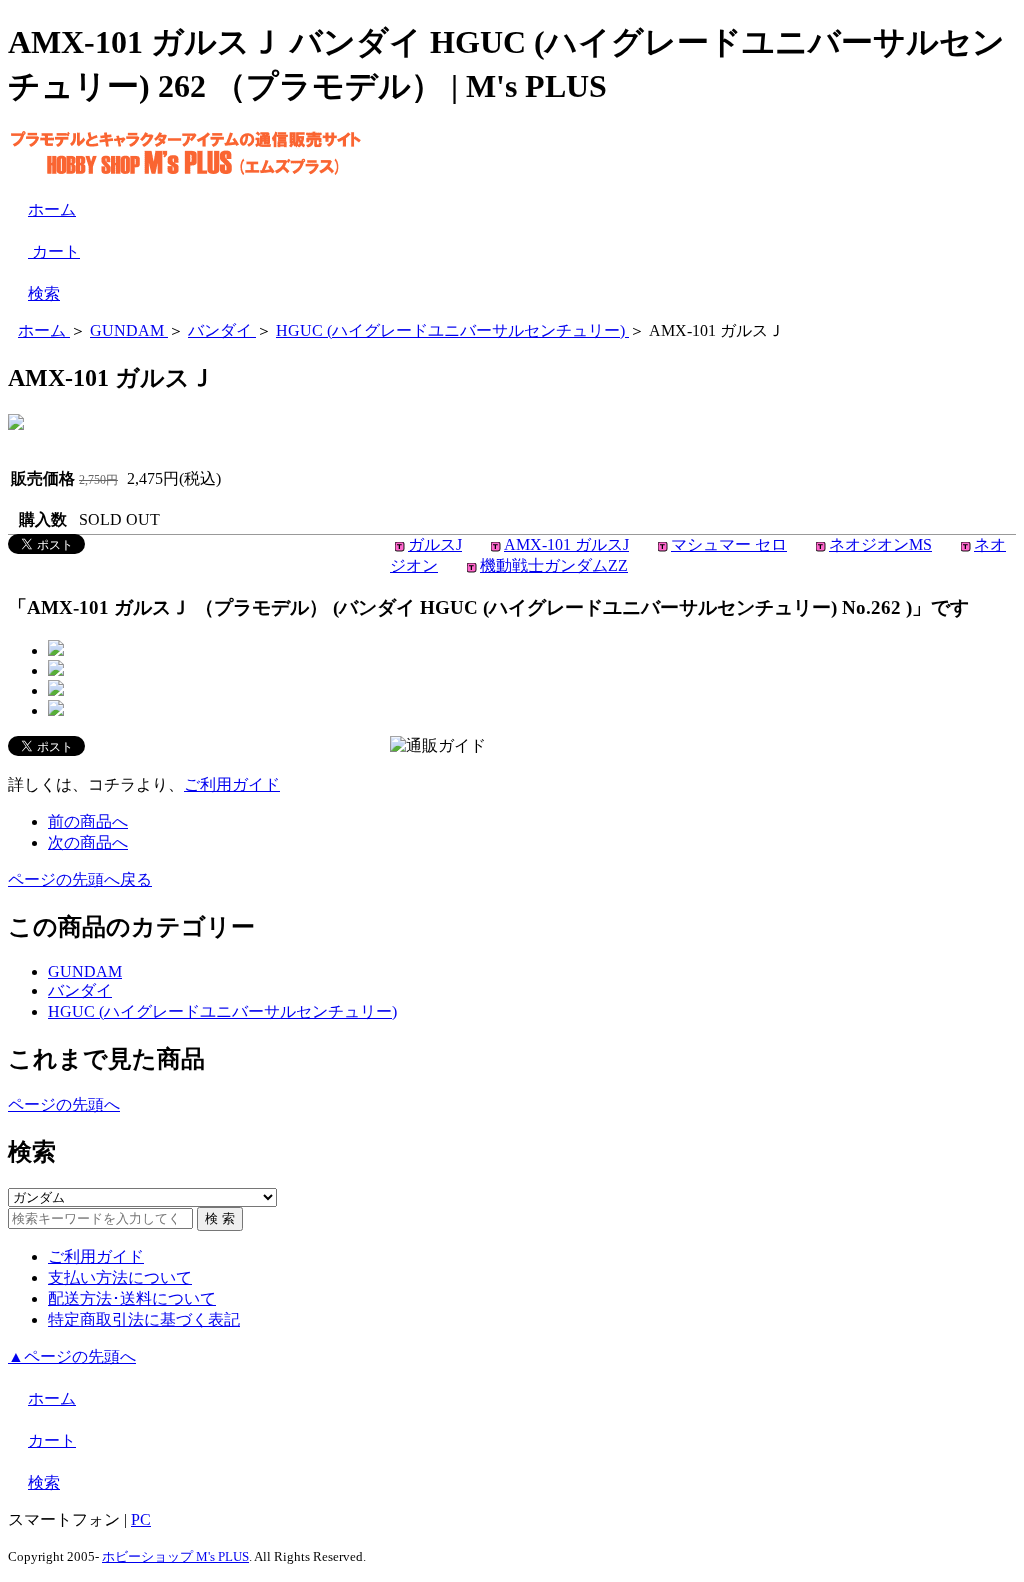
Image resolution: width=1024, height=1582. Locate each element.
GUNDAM (85, 971)
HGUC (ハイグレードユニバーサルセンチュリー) (222, 1011)
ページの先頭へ (64, 1104)
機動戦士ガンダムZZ (554, 565)
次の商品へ (88, 842)
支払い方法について (120, 1277)
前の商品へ (88, 821)
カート (54, 251)
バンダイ (80, 990)
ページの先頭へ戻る (80, 879)
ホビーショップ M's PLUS (175, 1556)
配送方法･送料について (132, 1298)
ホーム (52, 209)
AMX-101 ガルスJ (566, 544)
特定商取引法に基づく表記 (144, 1319)
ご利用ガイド (232, 784)
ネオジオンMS (880, 544)
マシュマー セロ (729, 544)
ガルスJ (435, 544)
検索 (44, 293)
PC (141, 1519)
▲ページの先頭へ (72, 1356)
